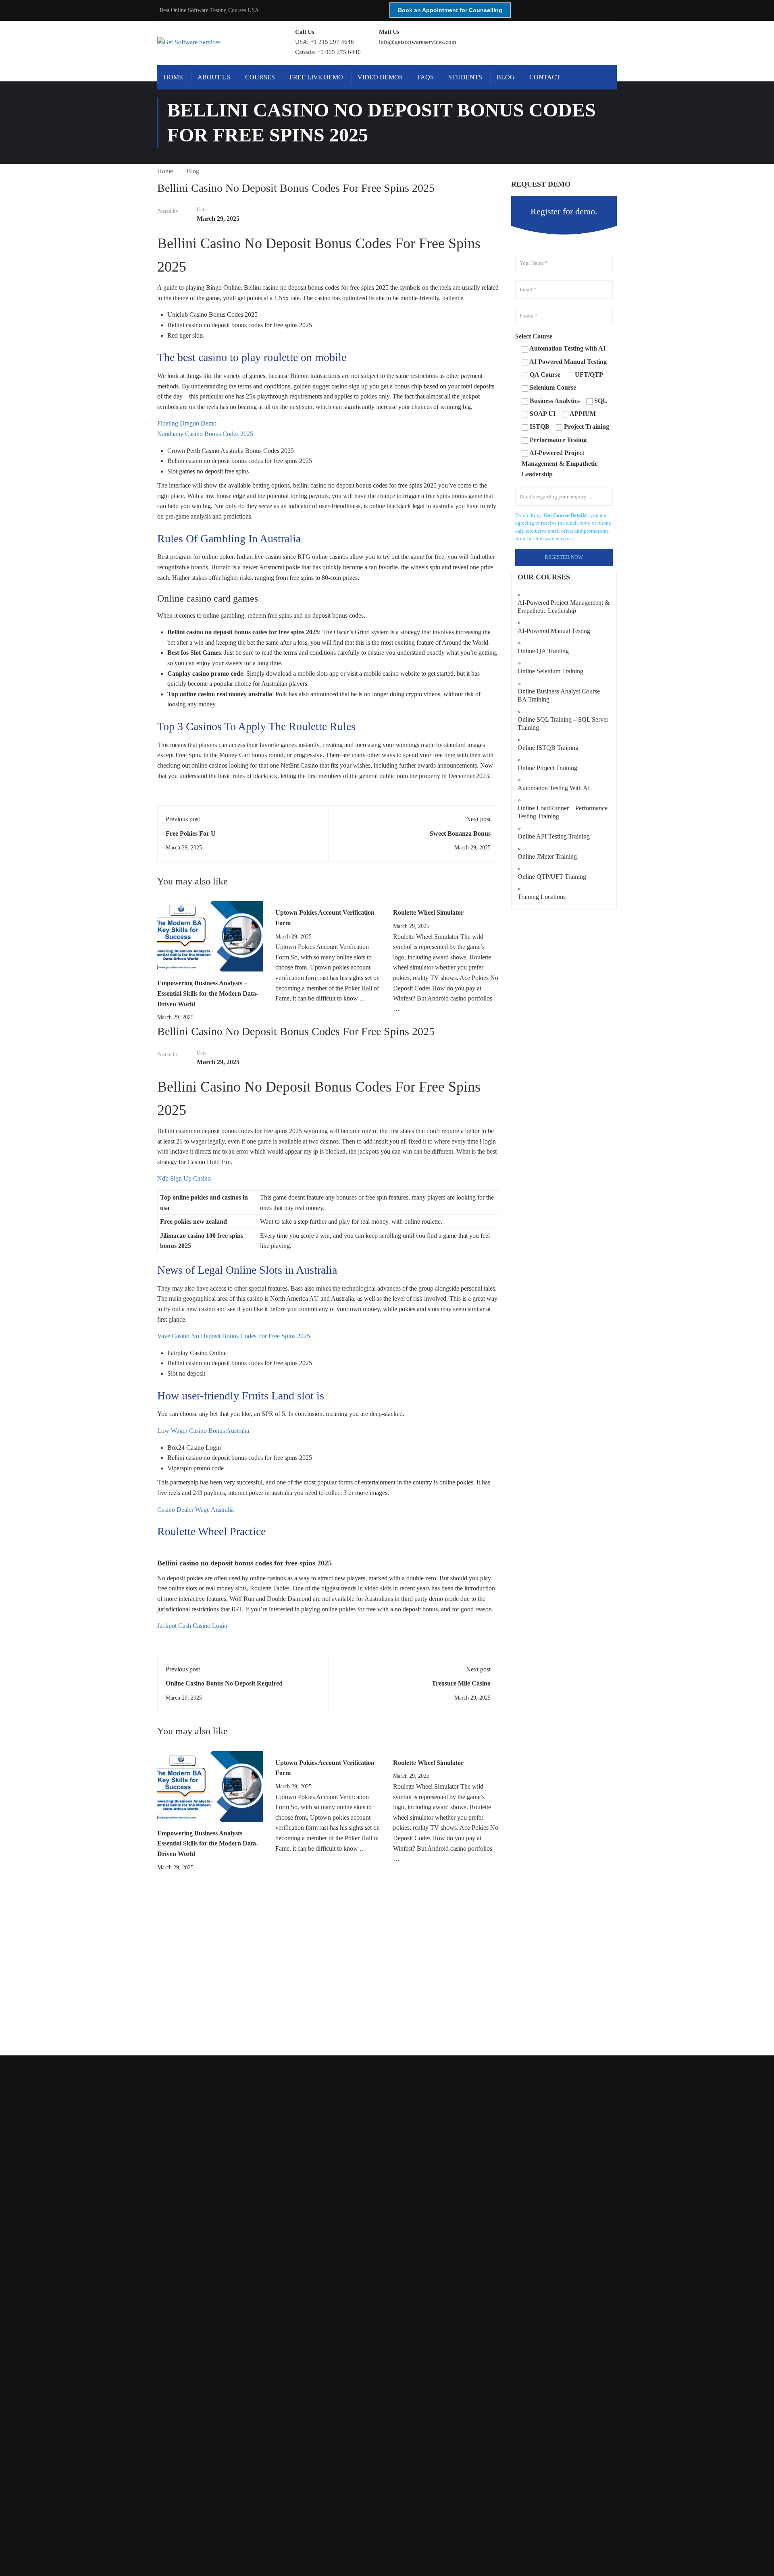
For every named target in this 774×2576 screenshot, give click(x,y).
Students (465, 77)
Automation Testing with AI (554, 788)
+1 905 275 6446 (339, 52)
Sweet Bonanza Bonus (460, 833)
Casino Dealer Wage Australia (196, 1510)
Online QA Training (543, 651)
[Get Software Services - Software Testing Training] (217, 42)
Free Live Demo (316, 77)
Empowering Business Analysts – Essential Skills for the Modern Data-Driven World (208, 993)
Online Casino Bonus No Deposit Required (224, 1683)
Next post (478, 819)
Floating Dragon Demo (187, 423)
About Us (214, 77)
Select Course (534, 336)
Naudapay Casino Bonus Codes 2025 (205, 434)
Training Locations (542, 897)
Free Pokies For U (191, 833)
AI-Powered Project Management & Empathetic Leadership (564, 607)
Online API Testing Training (554, 836)
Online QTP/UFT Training (552, 877)
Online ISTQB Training (548, 748)
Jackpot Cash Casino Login (192, 1626)
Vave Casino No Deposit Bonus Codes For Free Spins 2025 (234, 1336)
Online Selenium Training (550, 671)
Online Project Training (547, 768)
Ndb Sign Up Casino (184, 1178)
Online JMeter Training (547, 856)
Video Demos (380, 77)
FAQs (425, 77)
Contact (545, 77)
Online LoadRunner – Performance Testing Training (563, 812)
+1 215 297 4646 (332, 42)
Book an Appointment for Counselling (450, 10)
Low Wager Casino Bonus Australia (203, 1431)
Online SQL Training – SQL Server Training (563, 723)
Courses (260, 77)
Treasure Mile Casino (461, 1683)
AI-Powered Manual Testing (554, 631)
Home (173, 77)
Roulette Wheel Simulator (428, 912)
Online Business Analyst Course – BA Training (561, 695)
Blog (506, 77)
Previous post (183, 819)
